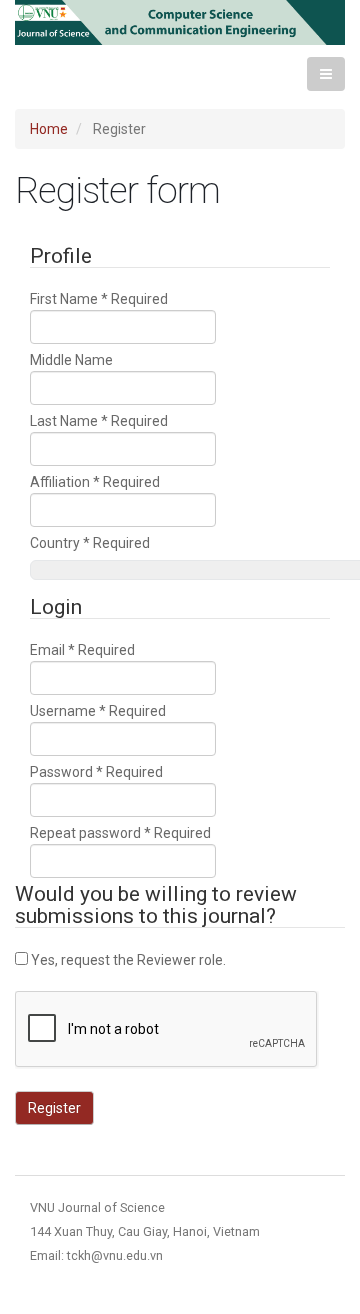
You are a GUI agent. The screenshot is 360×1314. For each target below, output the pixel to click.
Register (54, 1108)
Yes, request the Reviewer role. (127, 960)
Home (49, 129)
